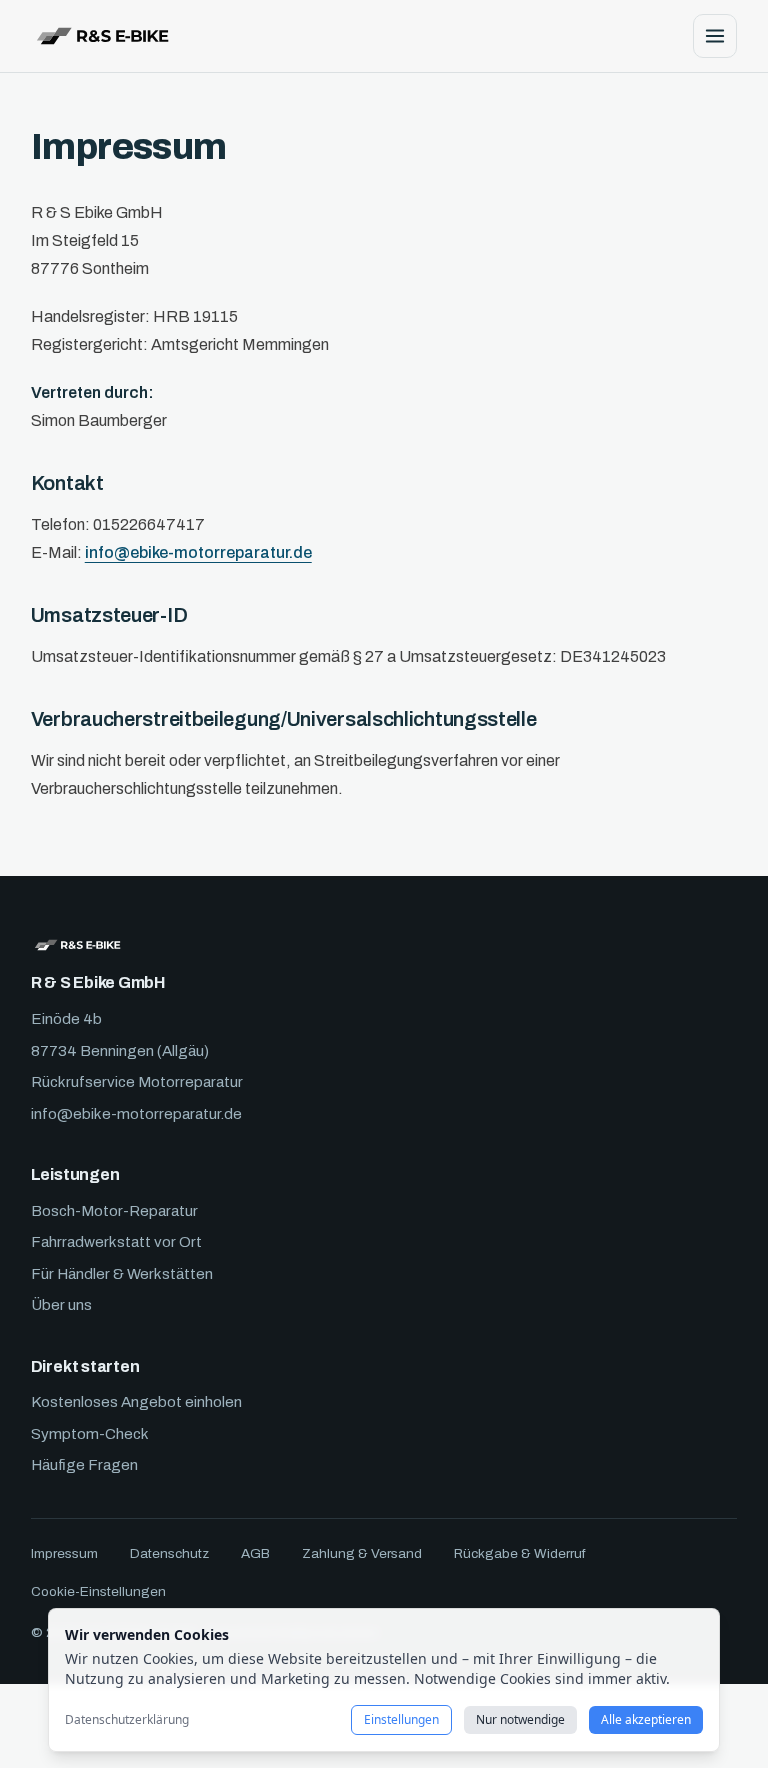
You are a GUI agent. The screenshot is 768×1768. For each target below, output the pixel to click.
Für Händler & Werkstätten (122, 1274)
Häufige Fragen (84, 1465)
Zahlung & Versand (362, 1553)
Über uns (61, 1305)
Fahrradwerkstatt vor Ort (116, 1242)
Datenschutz (169, 1553)
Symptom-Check (90, 1434)
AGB (255, 1553)
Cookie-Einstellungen (98, 1591)
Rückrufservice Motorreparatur (137, 1082)
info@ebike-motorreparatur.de (198, 552)
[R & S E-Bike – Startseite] (102, 36)
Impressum (64, 1553)
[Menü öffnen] (715, 36)
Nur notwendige (520, 1719)
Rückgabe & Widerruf (519, 1553)
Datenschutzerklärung (127, 1720)
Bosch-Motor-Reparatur (114, 1211)
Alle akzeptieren (646, 1719)
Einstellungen (401, 1719)
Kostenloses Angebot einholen (136, 1402)
